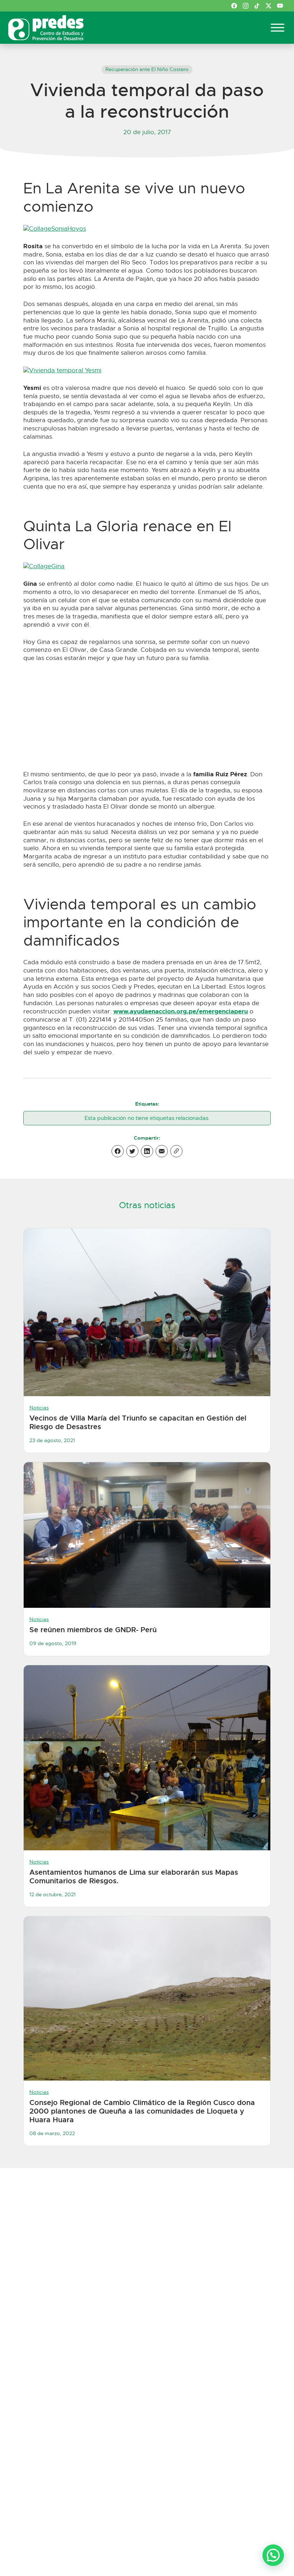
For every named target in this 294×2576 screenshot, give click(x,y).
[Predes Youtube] (280, 6)
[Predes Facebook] (234, 6)
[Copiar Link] (176, 1151)
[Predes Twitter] (269, 6)
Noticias (39, 1408)
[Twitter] (132, 1151)
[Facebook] (118, 1151)
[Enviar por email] (162, 1151)
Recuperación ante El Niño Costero (147, 69)
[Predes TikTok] (257, 6)
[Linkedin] (147, 1151)
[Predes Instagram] (246, 6)
